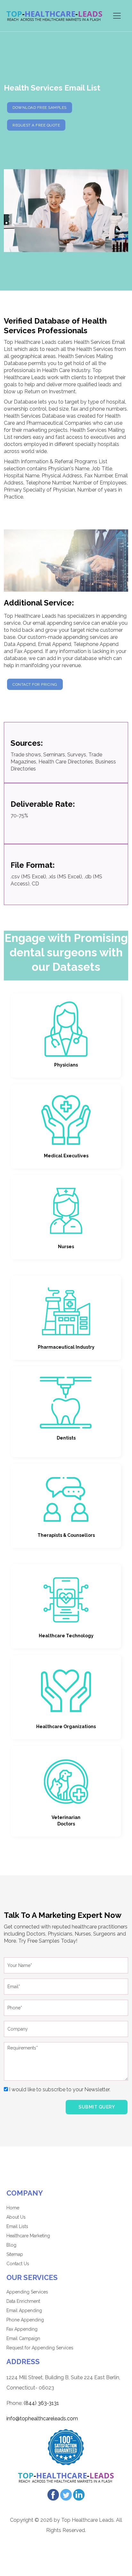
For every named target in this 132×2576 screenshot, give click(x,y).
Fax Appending (22, 2329)
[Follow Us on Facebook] (53, 2494)
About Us (16, 2217)
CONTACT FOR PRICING (35, 684)
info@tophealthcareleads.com (42, 2419)
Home (13, 2208)
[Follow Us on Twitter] (66, 2494)
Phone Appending (25, 2320)
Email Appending (24, 2311)
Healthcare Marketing (28, 2236)
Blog (11, 2245)
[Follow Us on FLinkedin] (79, 2494)
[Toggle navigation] (117, 16)
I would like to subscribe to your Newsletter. (59, 2089)
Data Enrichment (23, 2301)
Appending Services (27, 2292)
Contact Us (18, 2264)
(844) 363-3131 (41, 2403)
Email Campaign (23, 2338)
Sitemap (15, 2254)
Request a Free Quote (36, 125)
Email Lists (17, 2226)
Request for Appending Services (40, 2348)
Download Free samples (40, 108)
